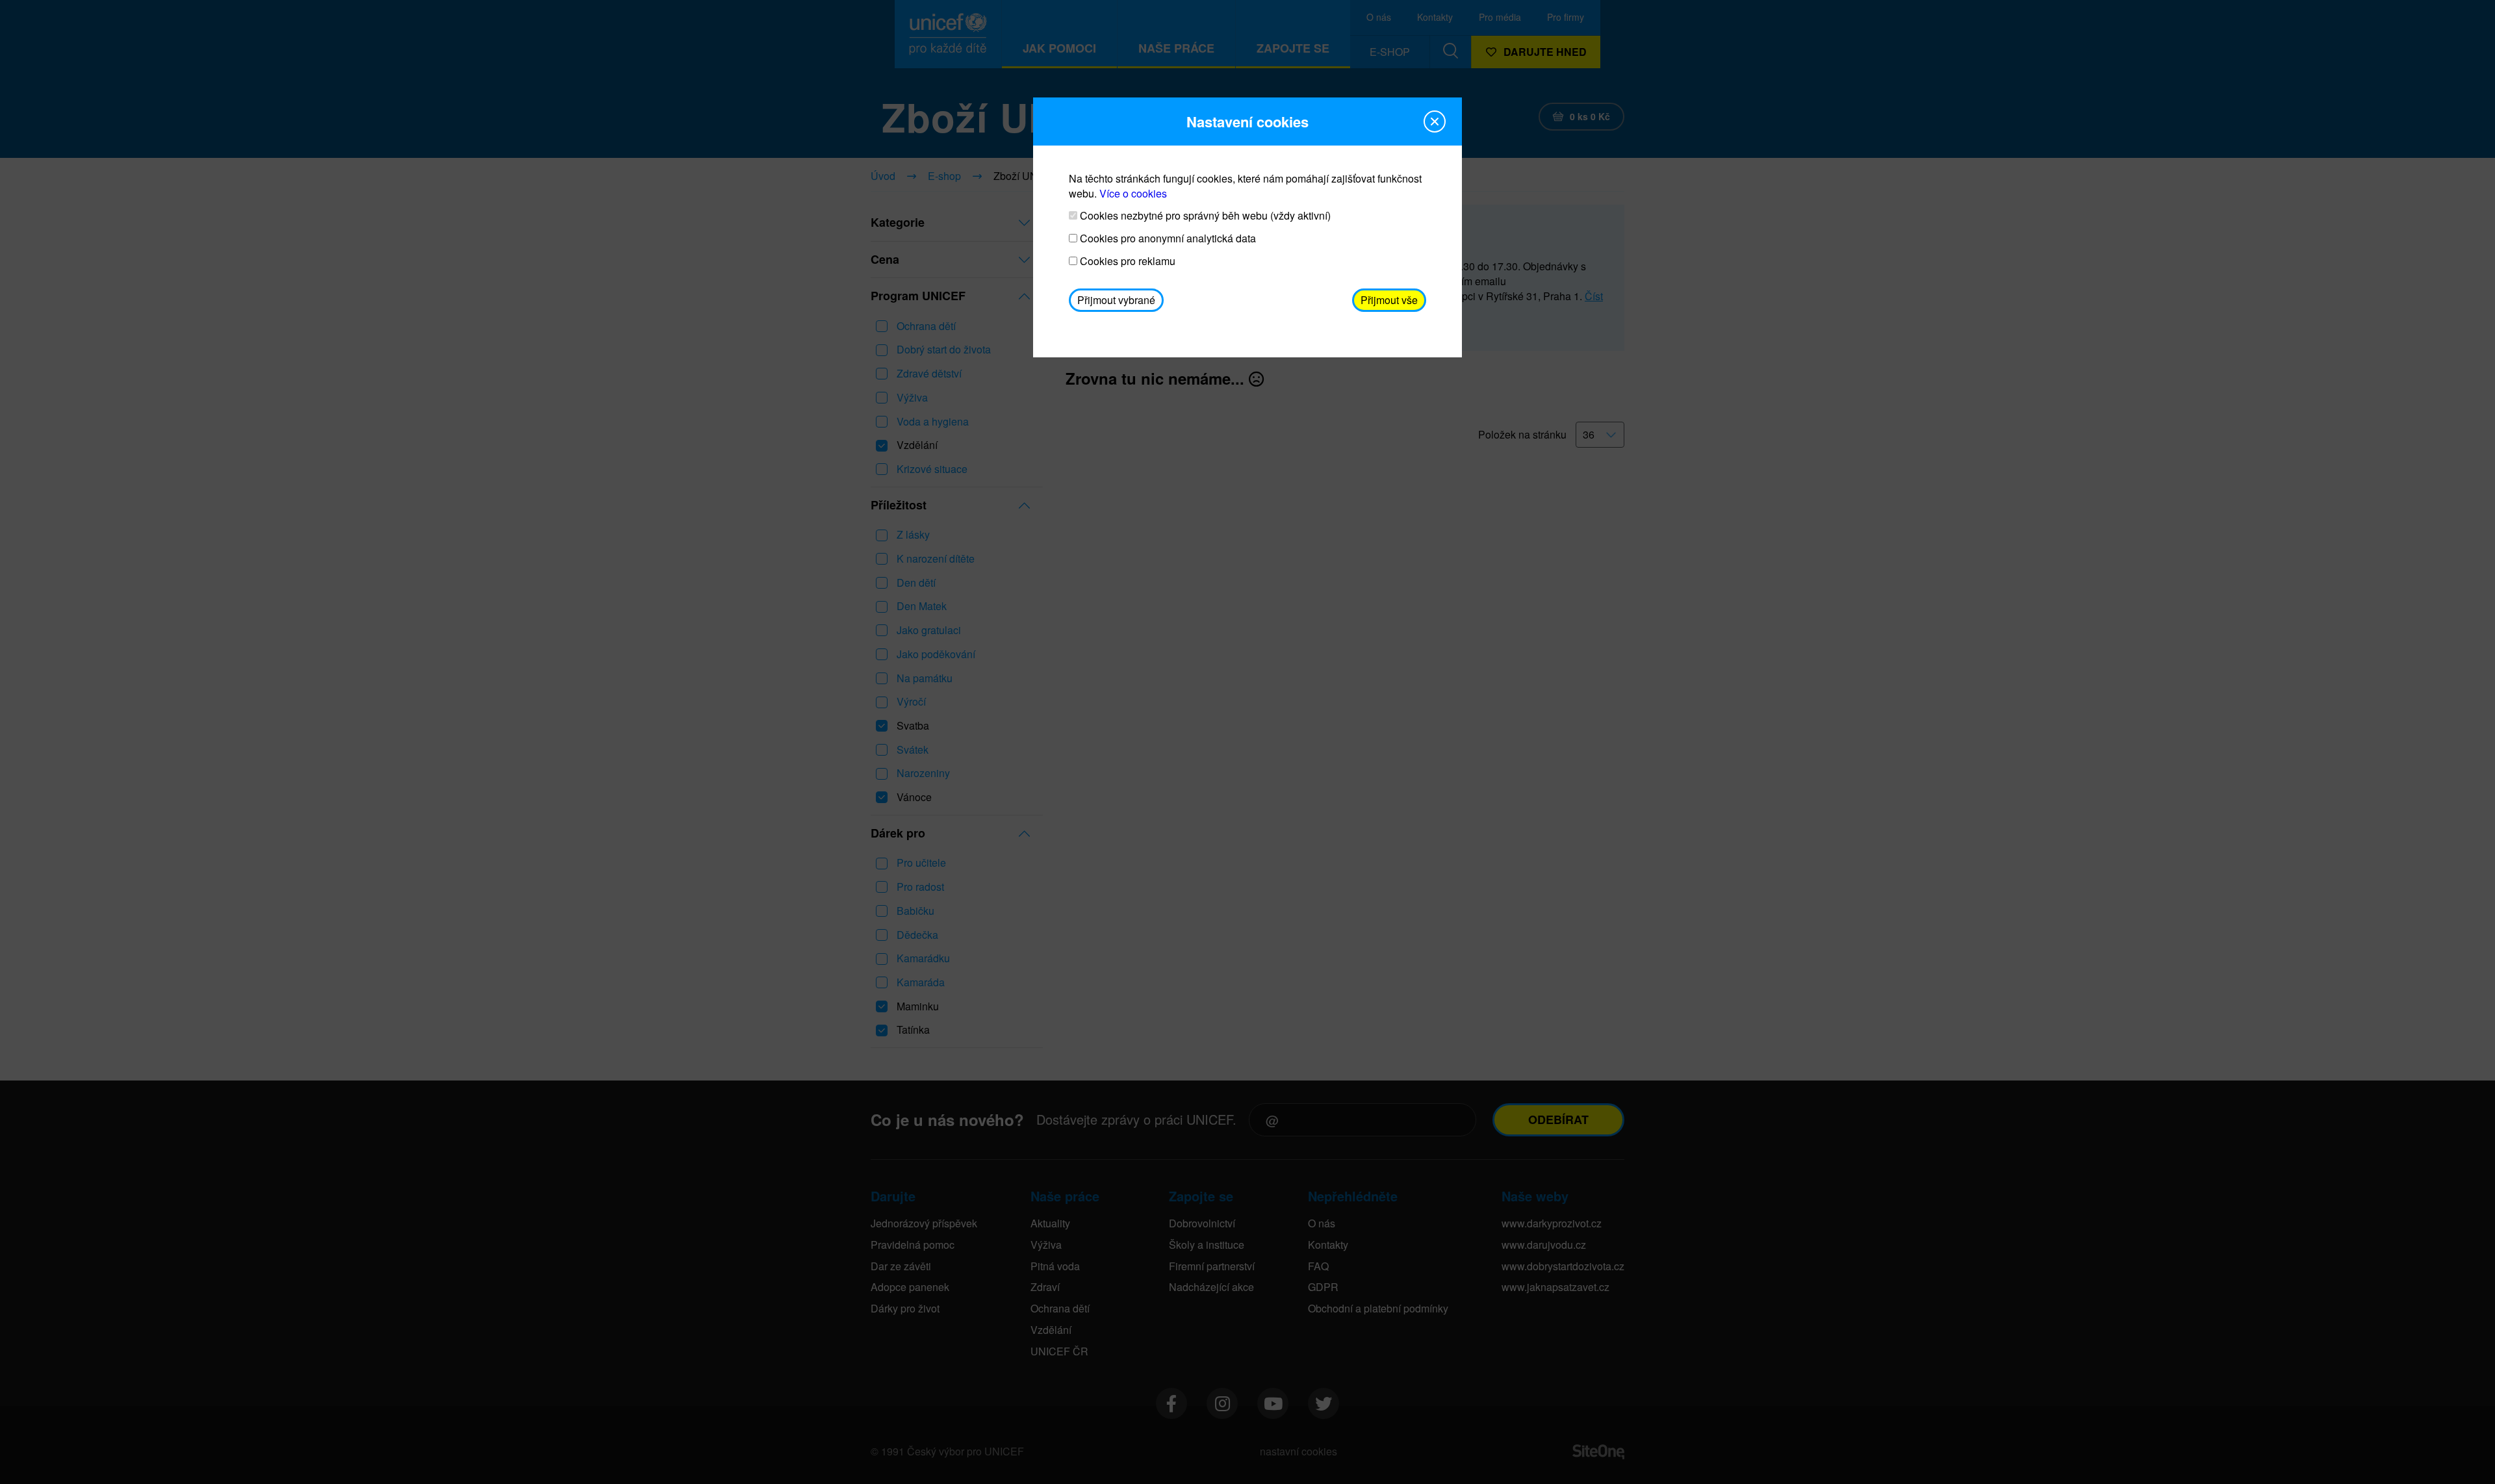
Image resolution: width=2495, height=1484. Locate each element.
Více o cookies (1133, 193)
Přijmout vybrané (1116, 300)
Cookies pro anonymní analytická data (1167, 238)
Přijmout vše (1389, 300)
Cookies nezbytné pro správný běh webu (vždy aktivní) (1204, 216)
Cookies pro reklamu (1126, 261)
